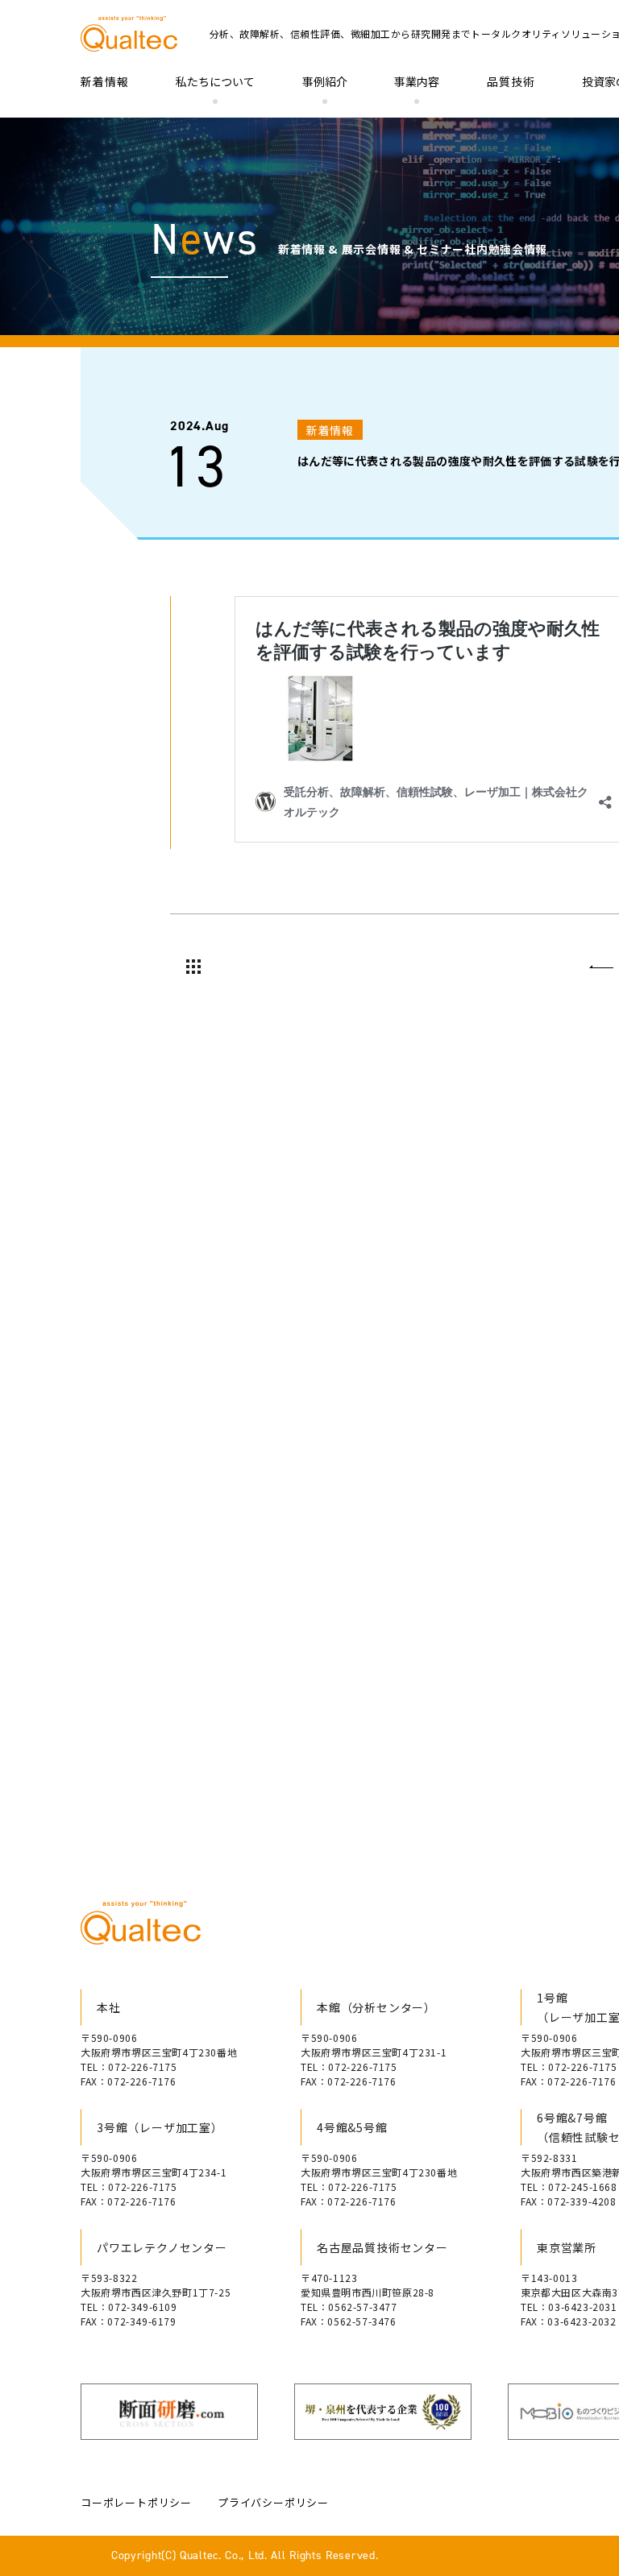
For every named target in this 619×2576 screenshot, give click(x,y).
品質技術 (511, 81)
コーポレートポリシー (136, 2502)
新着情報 (105, 81)
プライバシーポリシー (273, 2502)
